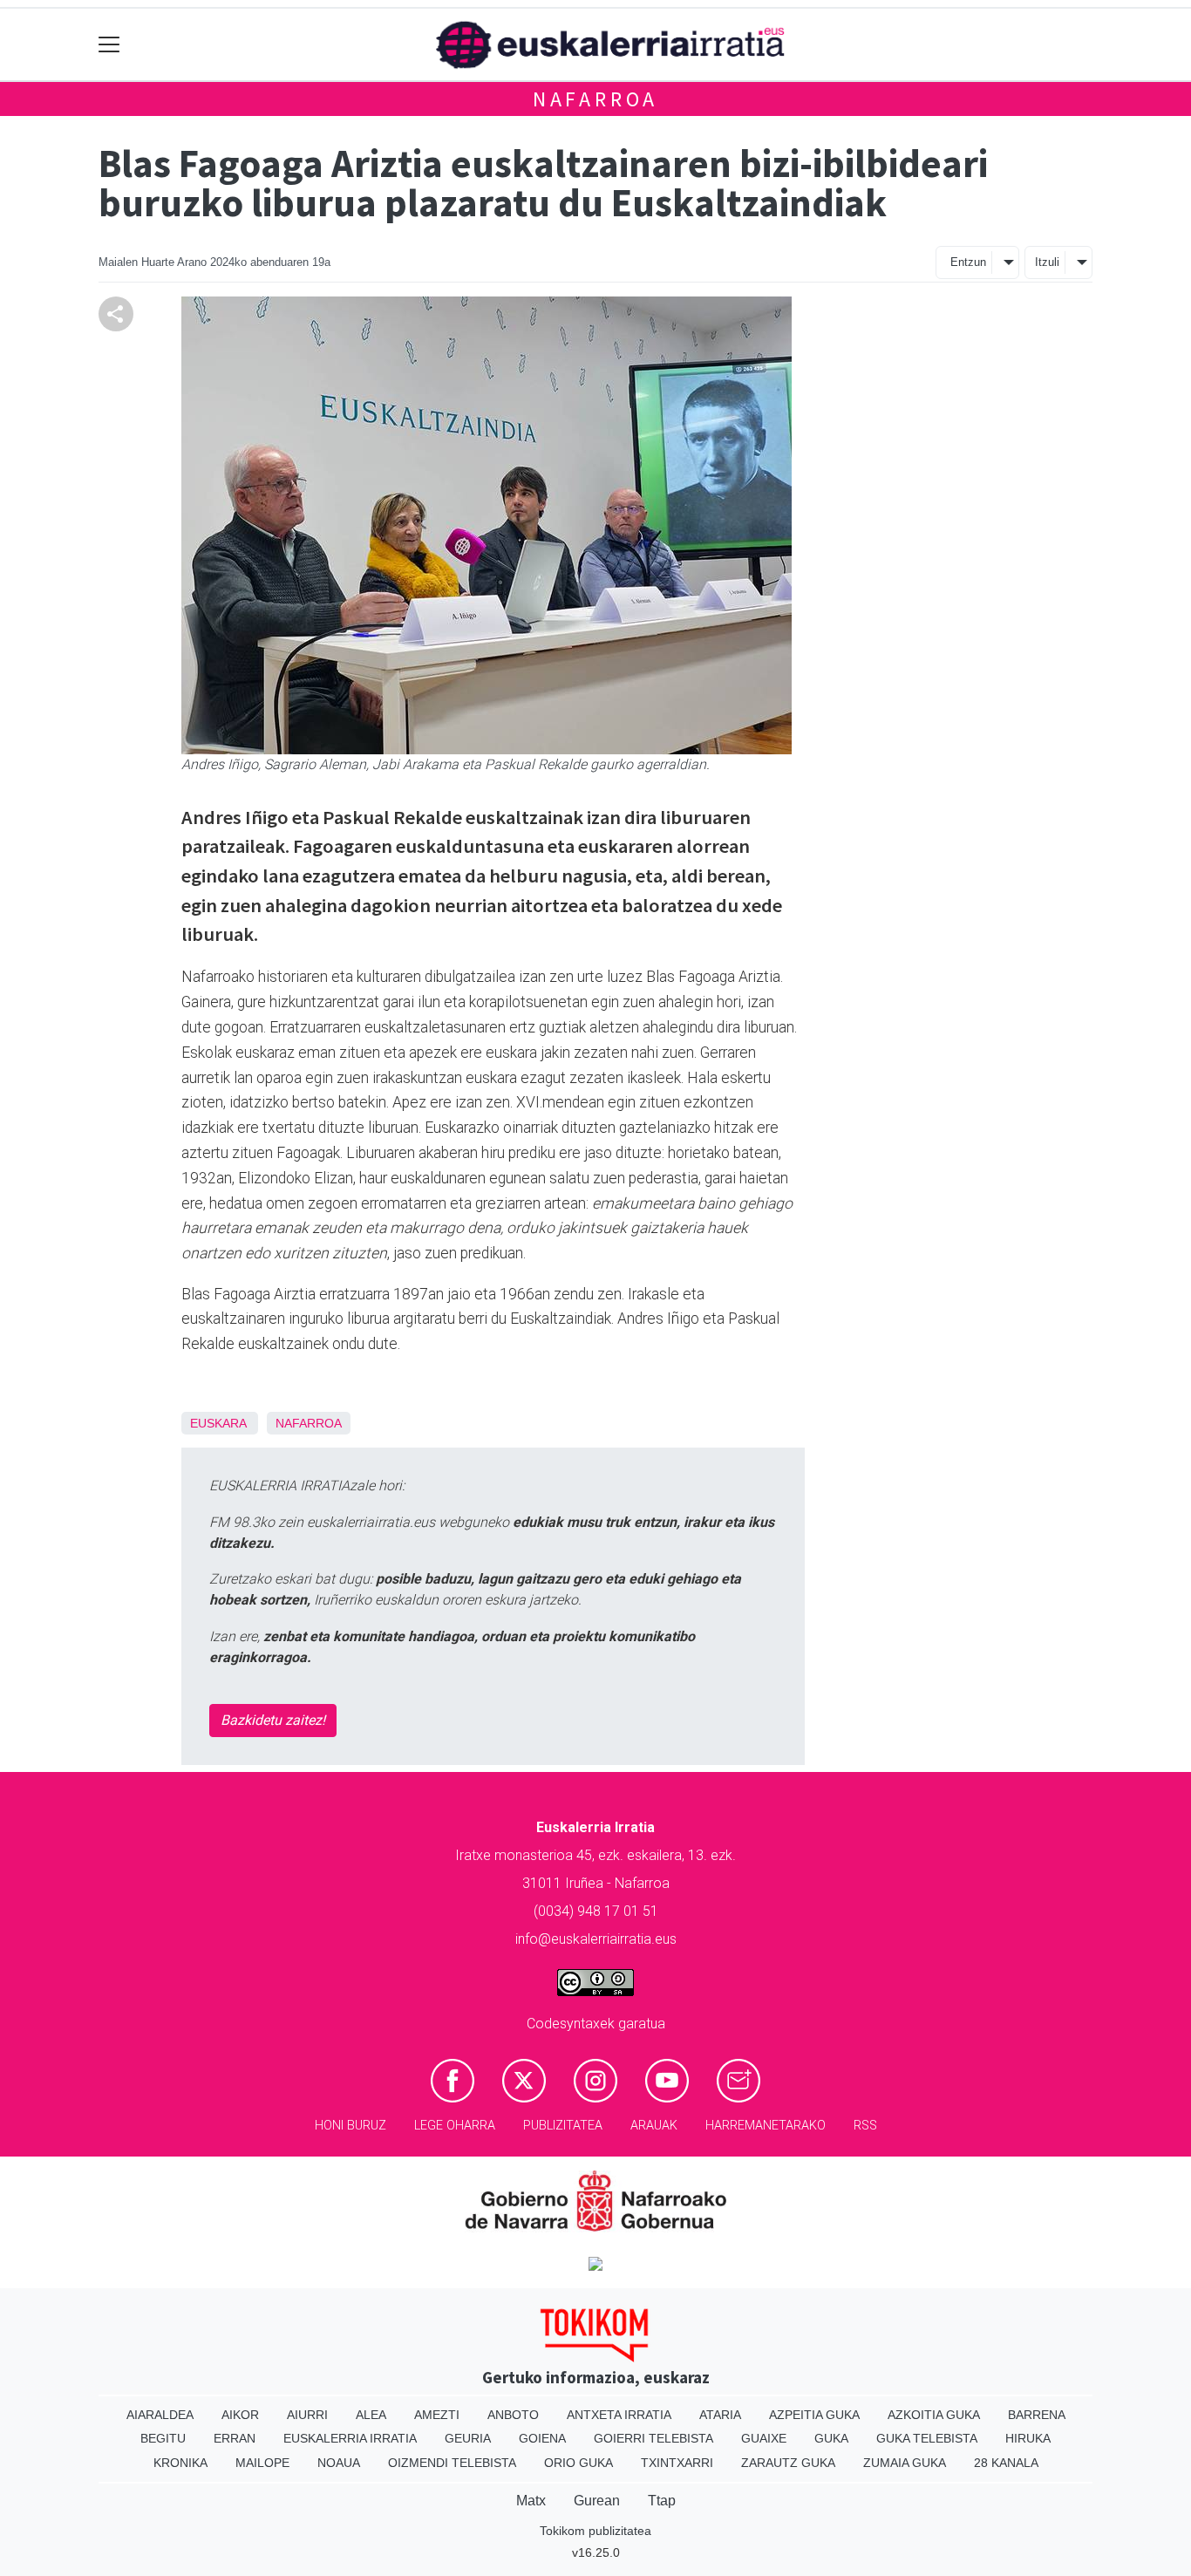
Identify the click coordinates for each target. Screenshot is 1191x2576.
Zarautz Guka (788, 2463)
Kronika (180, 2463)
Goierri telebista (653, 2438)
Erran (235, 2438)
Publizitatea (563, 2126)
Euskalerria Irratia (350, 2438)
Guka (831, 2438)
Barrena (1037, 2415)
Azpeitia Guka (814, 2415)
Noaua (339, 2463)
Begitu (163, 2438)
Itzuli (1047, 262)
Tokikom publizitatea (595, 2531)
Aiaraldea (160, 2415)
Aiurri (307, 2415)
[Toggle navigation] (109, 45)
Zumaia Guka (905, 2463)
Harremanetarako (766, 2126)
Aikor (240, 2415)
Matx (531, 2501)
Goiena (542, 2438)
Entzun (968, 262)
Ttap (662, 2501)
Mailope (262, 2463)
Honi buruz (350, 2126)
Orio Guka (578, 2463)
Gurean (597, 2501)
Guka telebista (927, 2438)
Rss (865, 2126)
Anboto (513, 2415)
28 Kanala (1006, 2463)
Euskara (218, 1423)
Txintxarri (677, 2463)
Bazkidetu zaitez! (273, 1720)
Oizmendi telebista (452, 2463)
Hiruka (1028, 2438)
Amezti (437, 2415)
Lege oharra (455, 2126)
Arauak (654, 2126)
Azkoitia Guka (934, 2415)
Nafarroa (595, 99)
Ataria (720, 2415)
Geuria (468, 2438)
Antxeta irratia (619, 2415)
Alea (371, 2415)
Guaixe (764, 2438)
